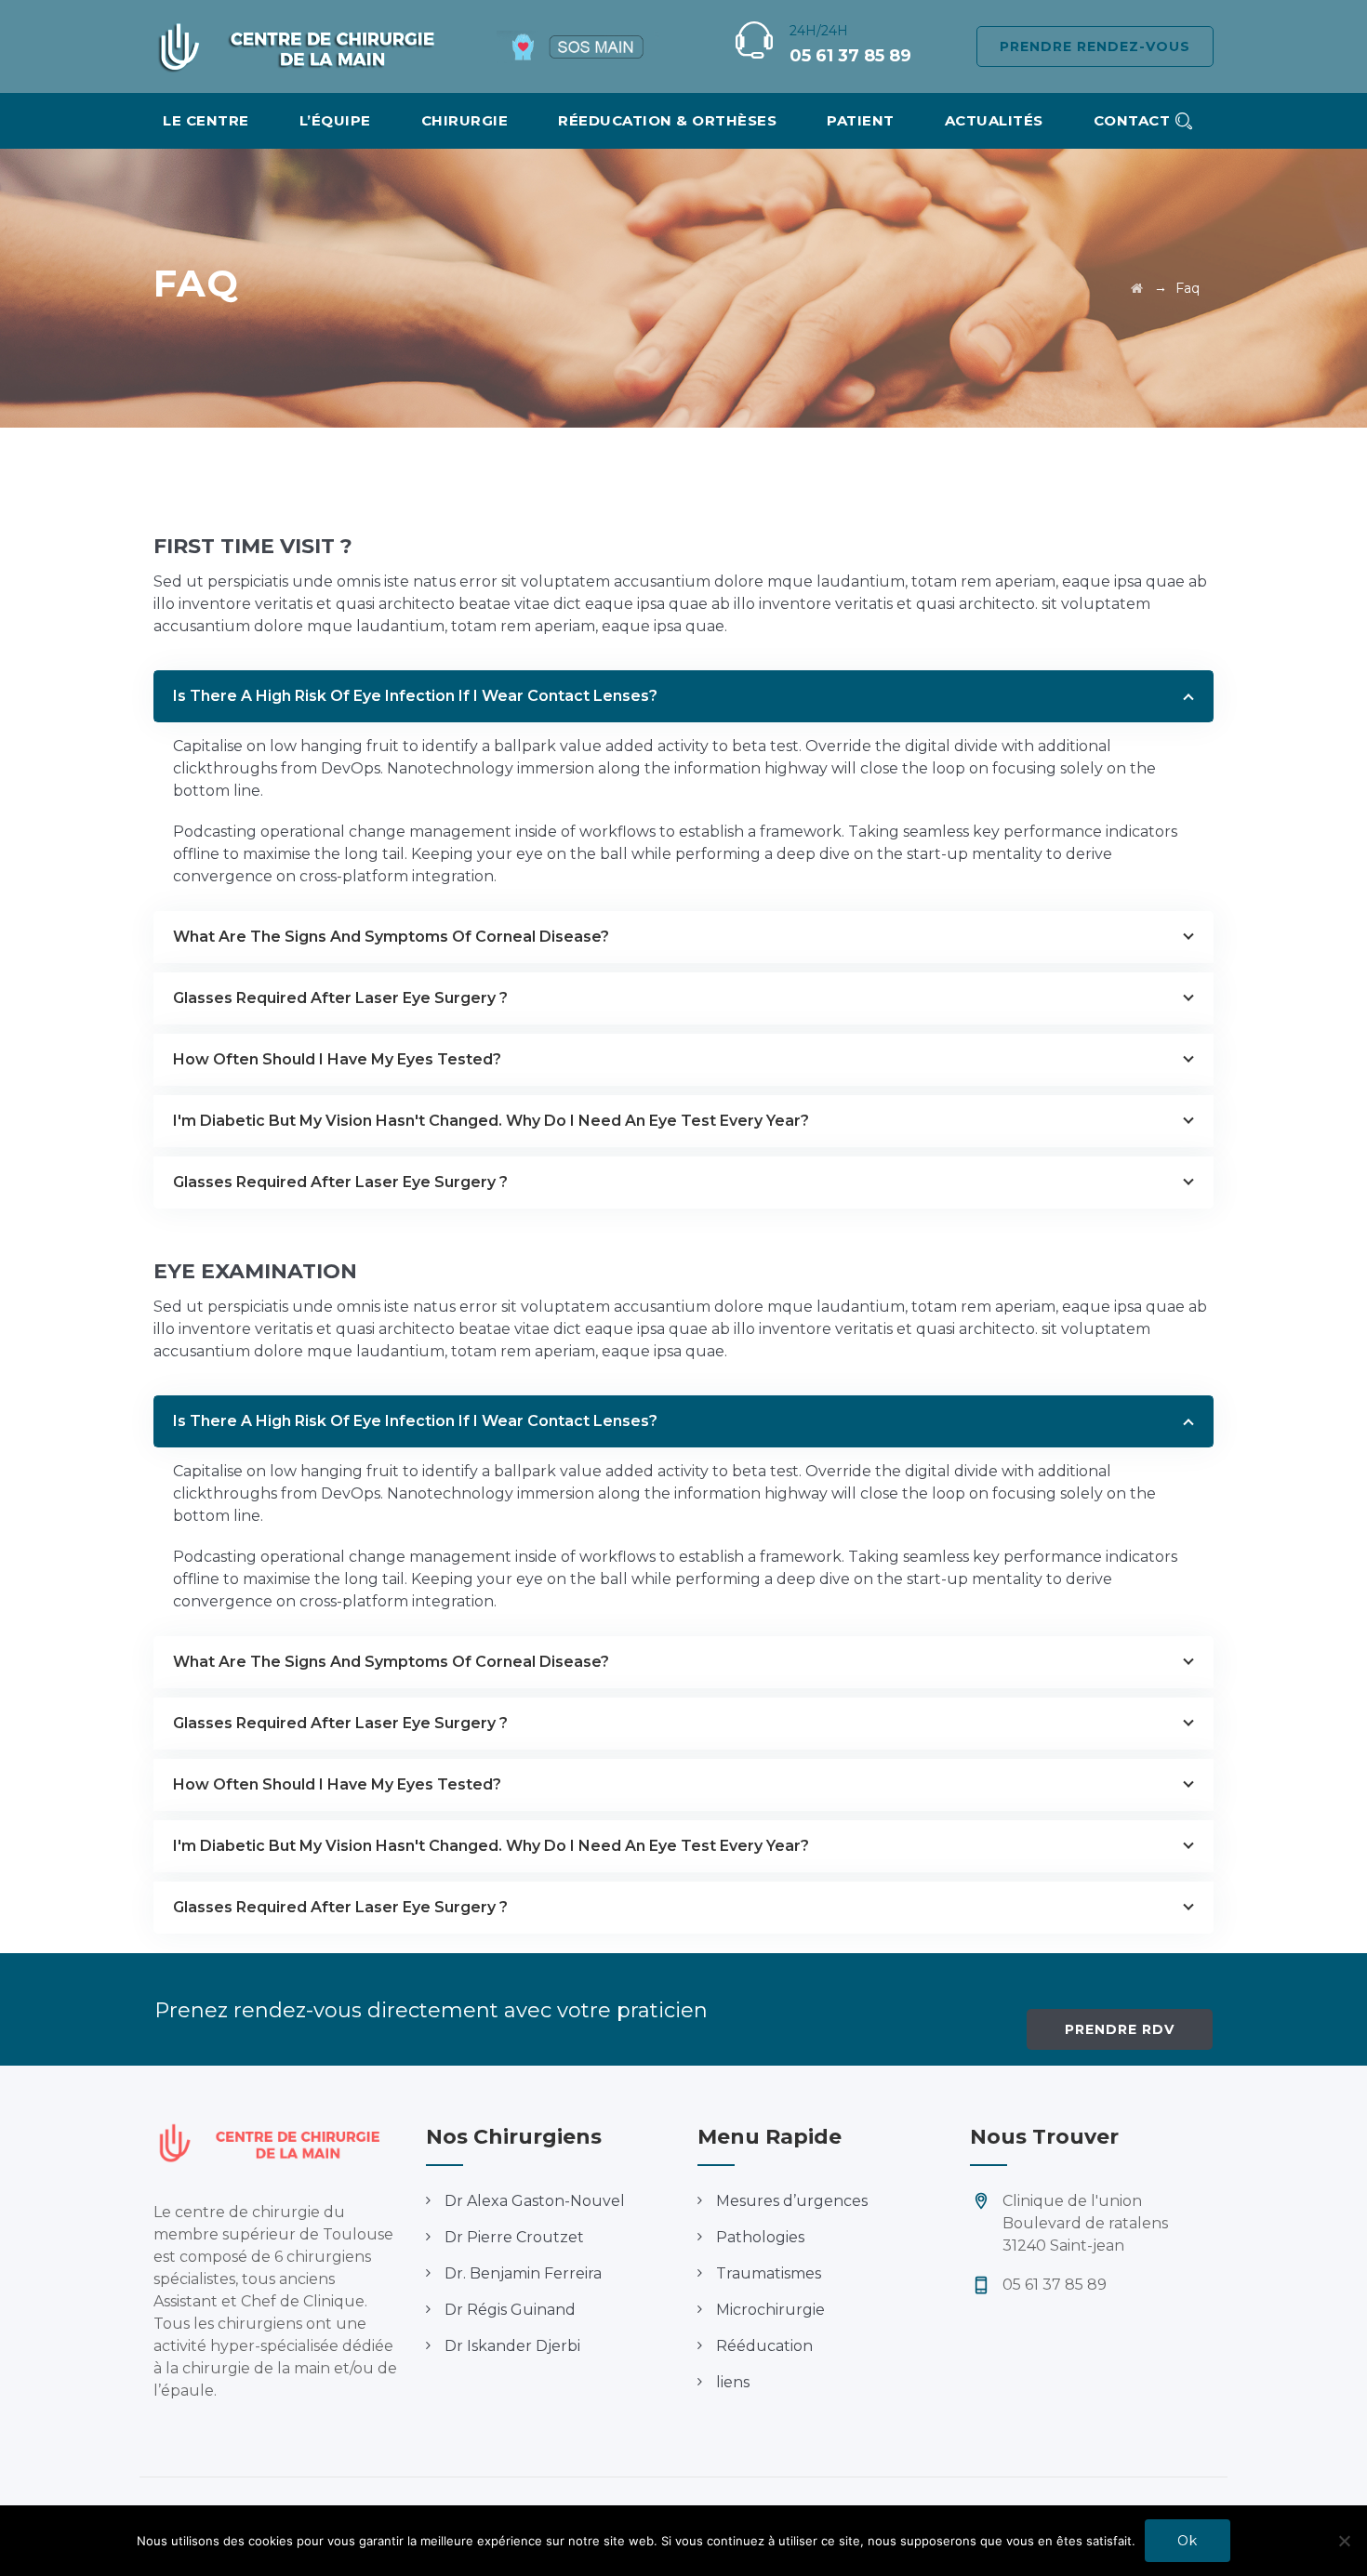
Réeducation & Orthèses (667, 120)
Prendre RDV (1120, 2029)
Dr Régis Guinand (510, 2310)
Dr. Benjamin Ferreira (523, 2273)
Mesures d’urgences (792, 2201)
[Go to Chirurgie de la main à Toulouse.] (1137, 288)
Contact (1132, 120)
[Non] (1344, 2541)
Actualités (994, 120)
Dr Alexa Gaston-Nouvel (535, 2201)
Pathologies (760, 2237)
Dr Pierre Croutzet (514, 2237)
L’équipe (335, 120)
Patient (861, 120)
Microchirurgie (770, 2310)
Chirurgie (465, 120)
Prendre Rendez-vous (1095, 46)
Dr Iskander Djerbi (512, 2346)
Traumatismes (769, 2273)
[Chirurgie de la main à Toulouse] (305, 46)
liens (733, 2382)
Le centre (206, 120)
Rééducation (764, 2346)
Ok (1188, 2541)
